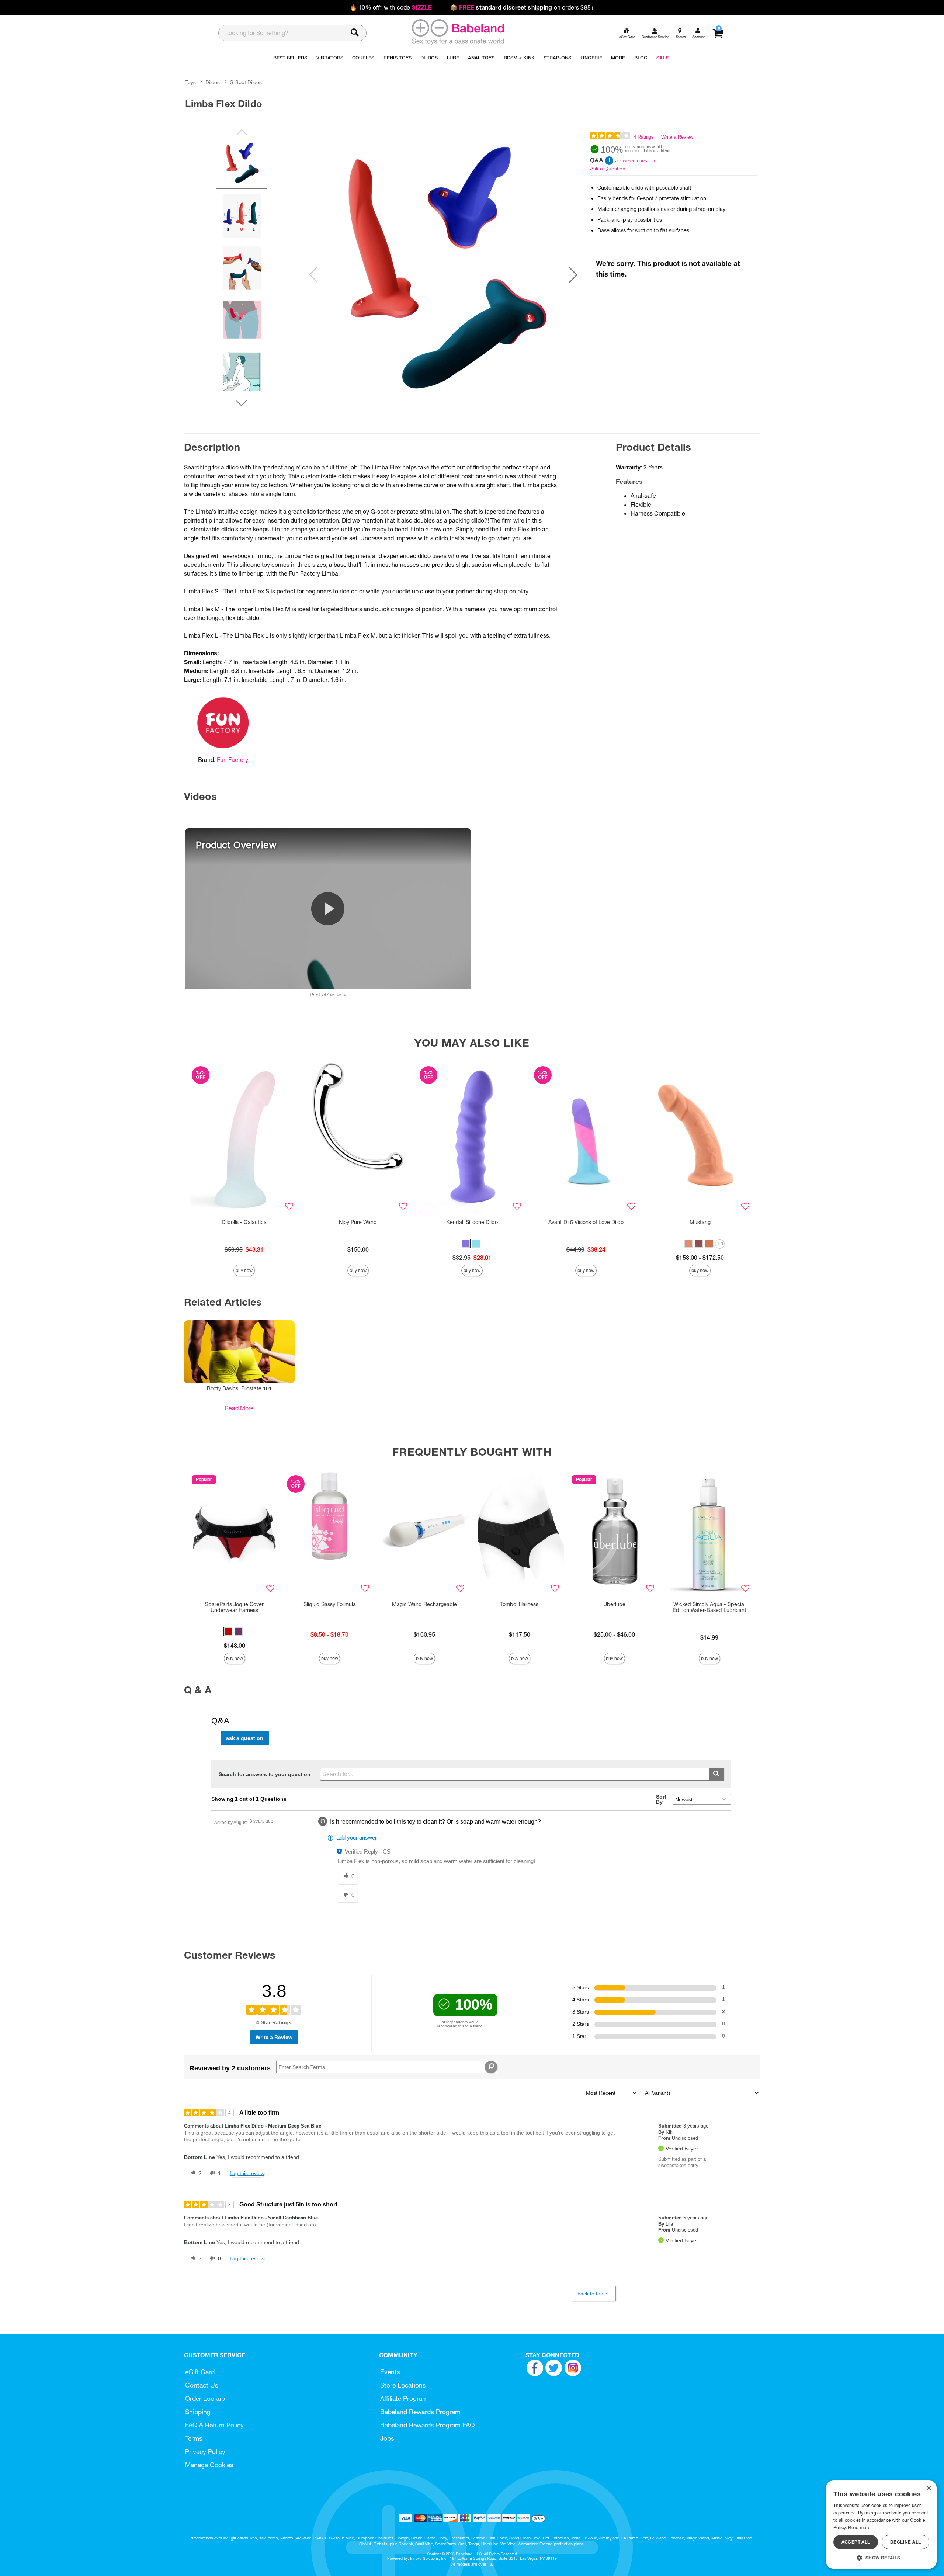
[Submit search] (716, 1774)
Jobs (387, 2438)
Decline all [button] (905, 2542)
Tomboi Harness (519, 1604)
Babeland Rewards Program (420, 2412)
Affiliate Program (404, 2398)
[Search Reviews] (491, 2067)
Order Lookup (205, 2398)
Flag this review (247, 2173)
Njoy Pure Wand (358, 1222)
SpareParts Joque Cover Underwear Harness (234, 1607)
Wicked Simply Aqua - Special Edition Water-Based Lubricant (709, 1607)
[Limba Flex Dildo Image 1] (443, 275)
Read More (239, 1408)
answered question (635, 161)
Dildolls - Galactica (244, 1222)
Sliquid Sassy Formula (330, 1604)
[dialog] (881, 2525)
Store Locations (403, 2385)
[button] (573, 275)
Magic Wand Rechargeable (424, 1604)
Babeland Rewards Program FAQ (427, 2425)
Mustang (700, 1222)
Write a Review (677, 137)
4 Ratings (644, 137)
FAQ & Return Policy (214, 2425)
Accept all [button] (856, 2542)
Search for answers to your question (265, 1774)
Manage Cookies (209, 2465)
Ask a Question (608, 169)
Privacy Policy (205, 2452)
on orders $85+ (522, 7)
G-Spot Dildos (246, 82)
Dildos (213, 82)
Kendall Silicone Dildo (472, 1222)
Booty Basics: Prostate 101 (239, 1388)
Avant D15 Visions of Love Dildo (586, 1222)
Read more (859, 2528)
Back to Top (590, 2294)
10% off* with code (391, 7)
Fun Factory (232, 760)
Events (390, 2372)
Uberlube (614, 1604)
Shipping (198, 2412)
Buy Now (244, 1270)
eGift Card (200, 2372)
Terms (194, 2438)
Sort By (661, 1799)
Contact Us (202, 2385)
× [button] (928, 2488)
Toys (191, 82)
